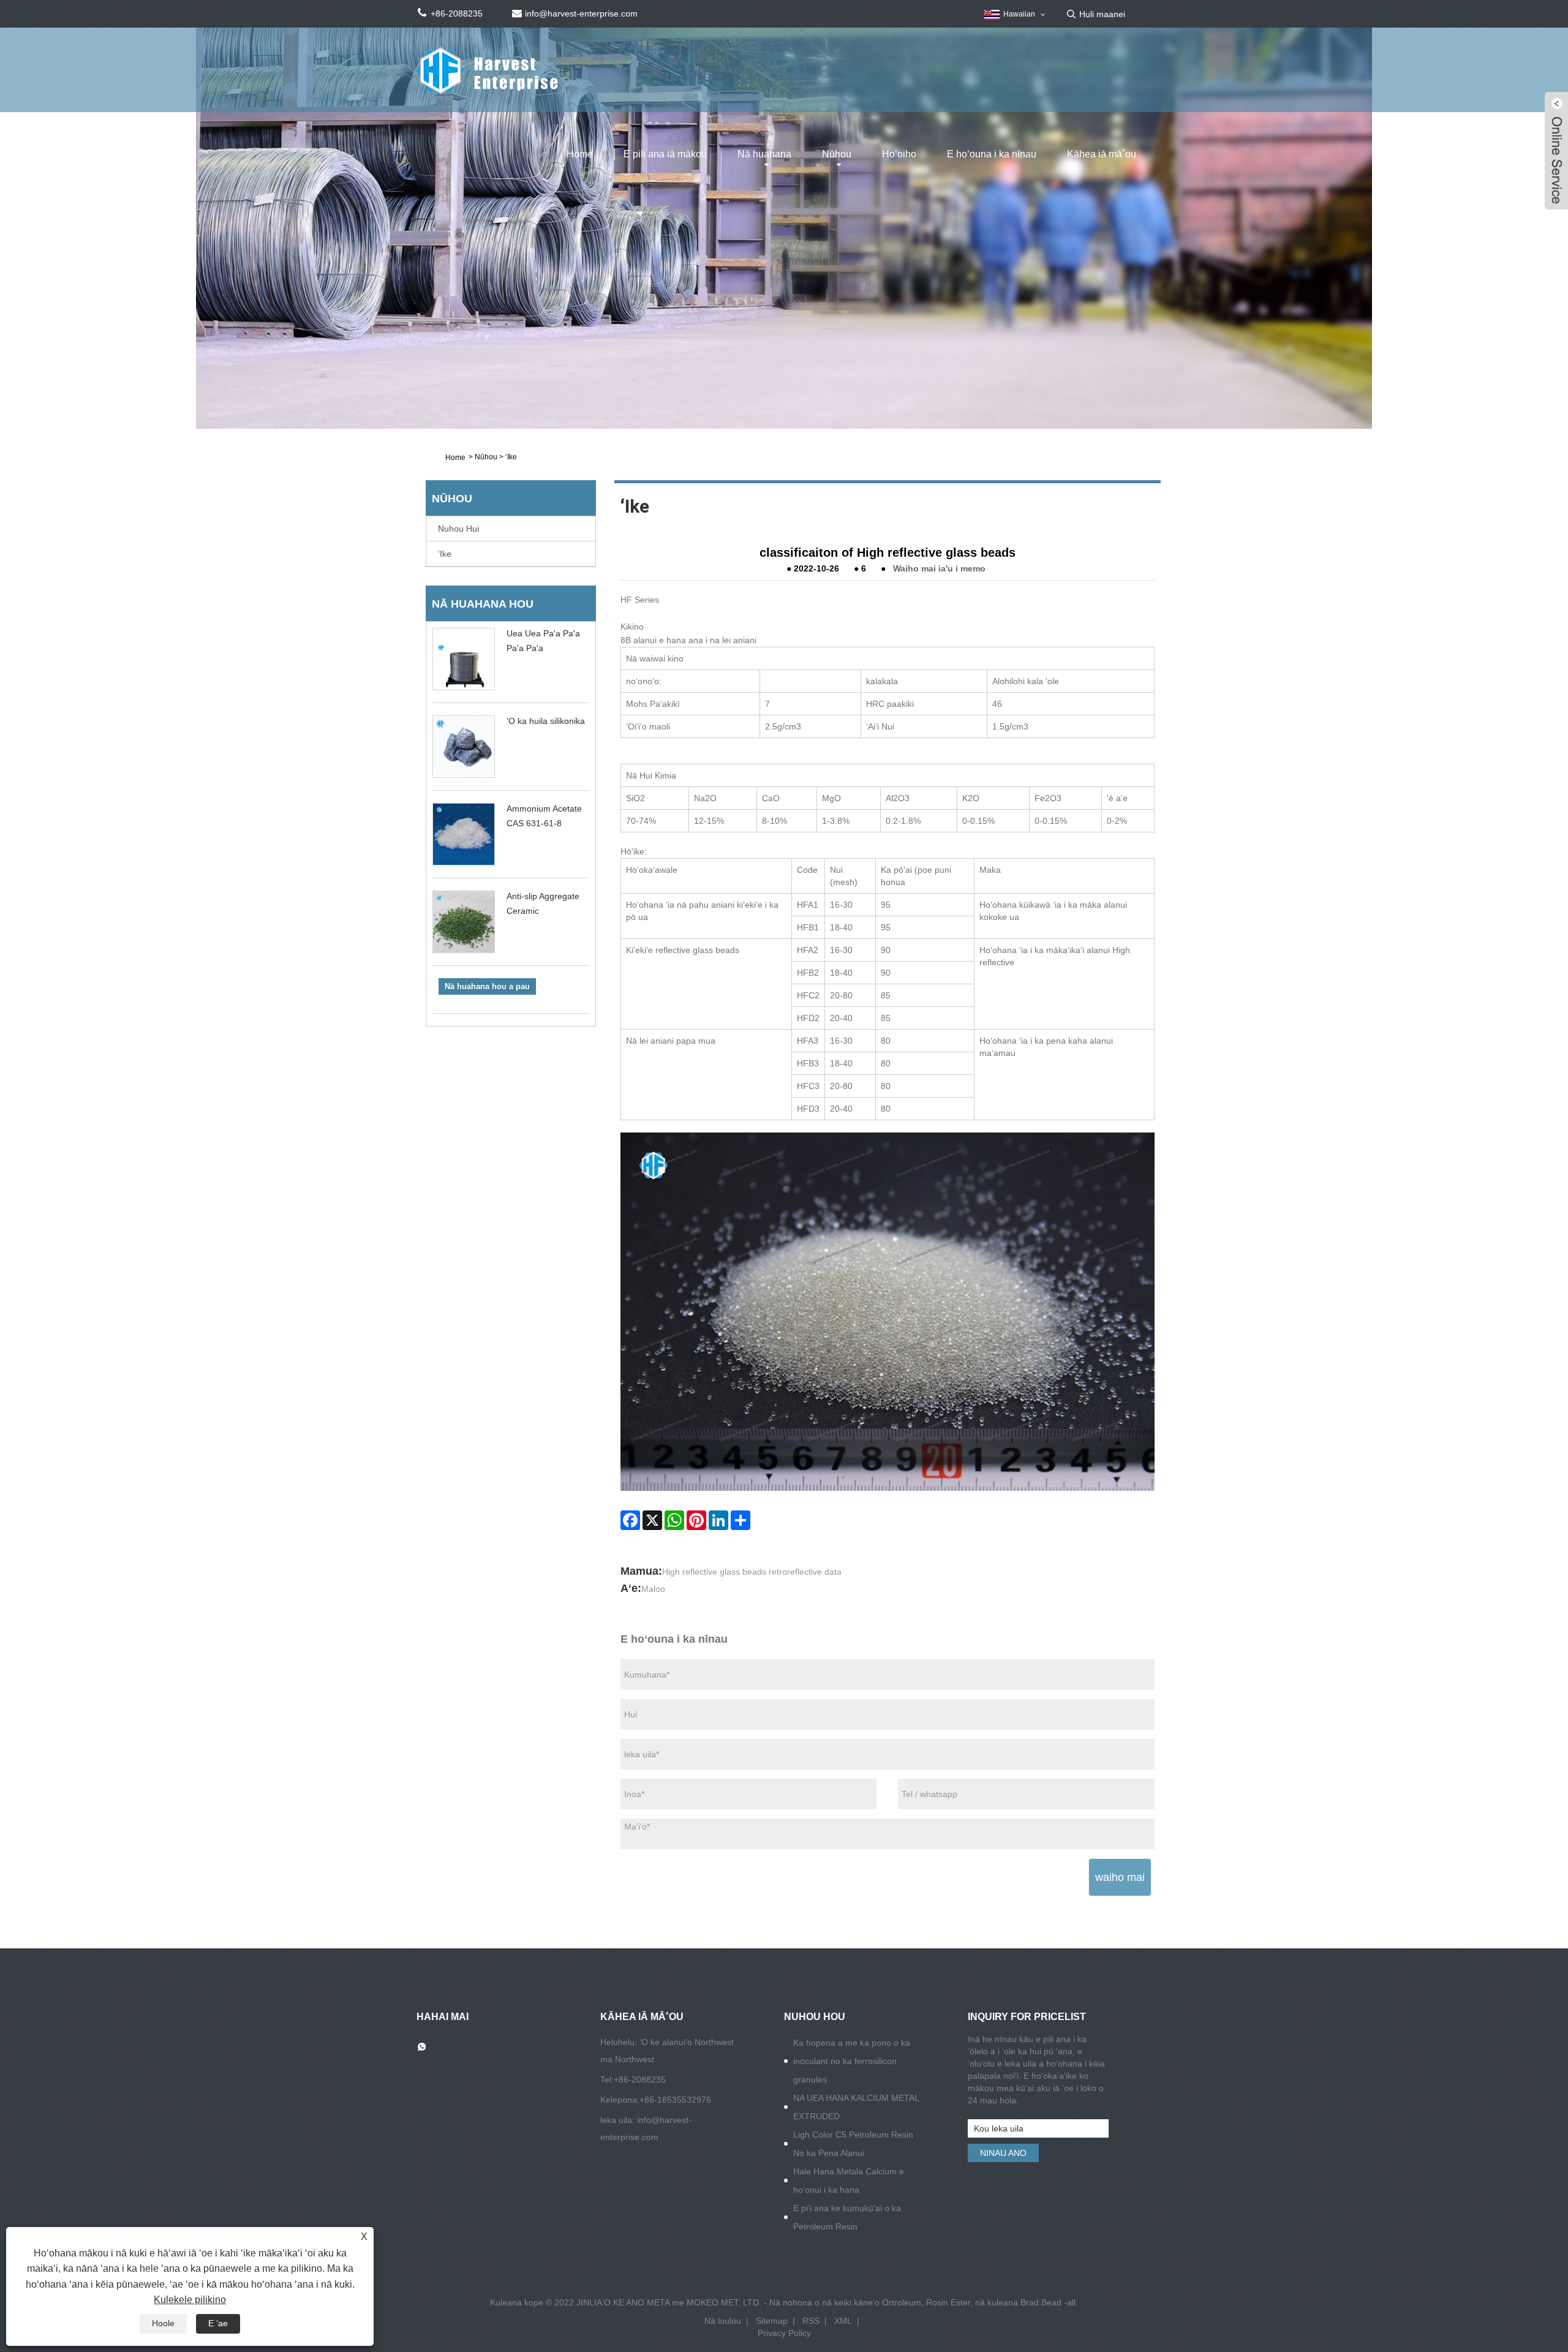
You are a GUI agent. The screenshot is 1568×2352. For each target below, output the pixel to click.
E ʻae (218, 2323)
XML (843, 2321)
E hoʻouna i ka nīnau (992, 154)
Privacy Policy (784, 2333)
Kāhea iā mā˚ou (1102, 154)
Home (580, 154)
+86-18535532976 (675, 2100)
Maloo (653, 1589)
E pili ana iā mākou (665, 154)
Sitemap (772, 2321)
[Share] (741, 1520)
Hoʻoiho (899, 154)
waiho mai (1120, 1877)
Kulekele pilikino (190, 2300)
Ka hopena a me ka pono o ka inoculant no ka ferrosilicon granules (852, 2061)
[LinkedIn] (718, 1520)
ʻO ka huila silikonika (546, 721)
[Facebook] (630, 1520)
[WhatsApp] (674, 1520)
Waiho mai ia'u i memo (939, 568)
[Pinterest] (696, 1520)
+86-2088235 (640, 2079)
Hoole (163, 2323)
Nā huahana (764, 154)
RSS (811, 2321)
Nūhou (837, 154)
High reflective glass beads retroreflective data (752, 1572)
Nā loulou (723, 2321)
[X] (652, 1520)
